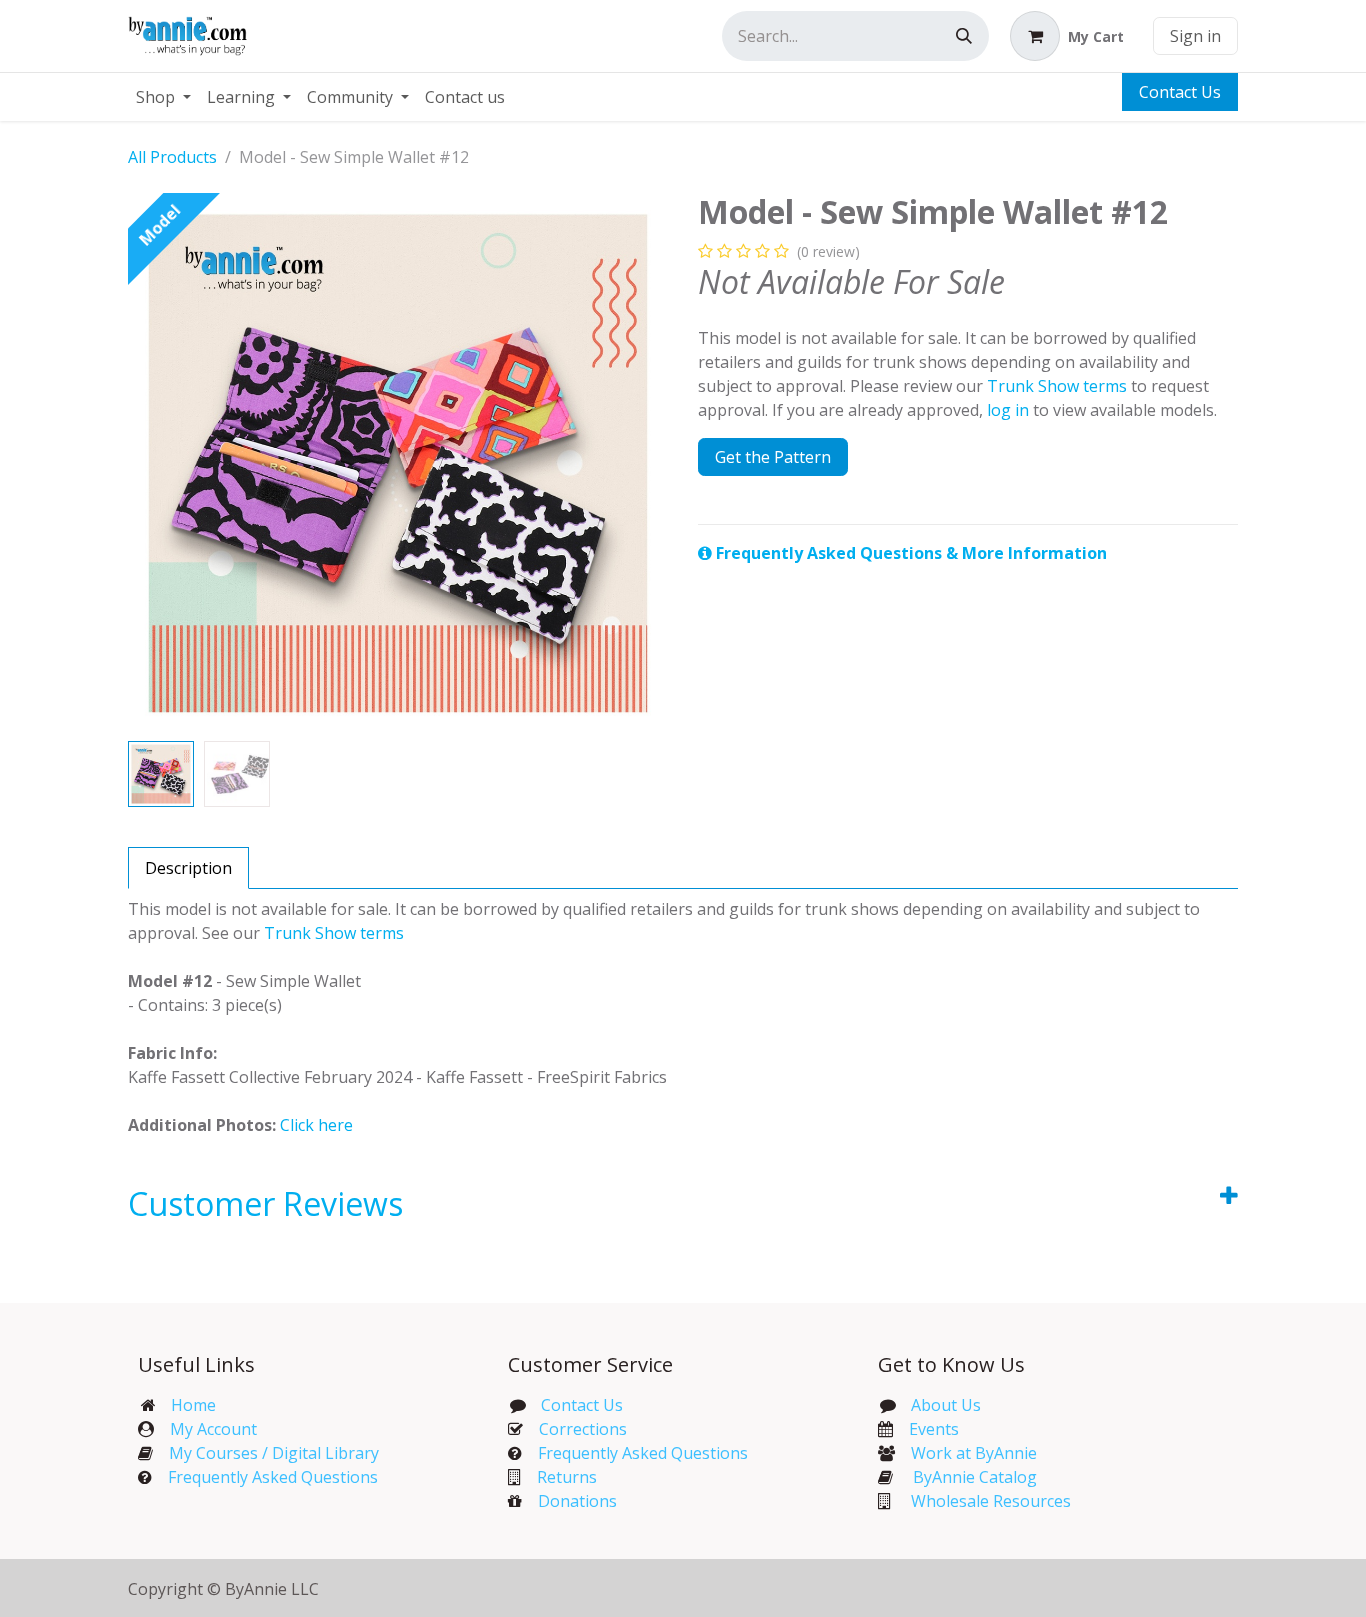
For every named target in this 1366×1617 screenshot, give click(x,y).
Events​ (934, 1429)
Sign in (1195, 36)
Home (193, 1405)
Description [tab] (188, 868)
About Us (946, 1405)
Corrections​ (583, 1429)
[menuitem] (163, 97)
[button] (155, 463)
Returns (567, 1477)
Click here (316, 1125)
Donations (577, 1501)
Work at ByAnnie (974, 1453)
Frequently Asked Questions (273, 1477)
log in (1008, 410)
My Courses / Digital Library (266, 1453)
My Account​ (213, 1429)
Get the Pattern (773, 457)
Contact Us (1180, 92)
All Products (172, 157)
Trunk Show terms (1057, 386)
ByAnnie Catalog (975, 1477)
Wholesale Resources (991, 1501)
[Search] (964, 36)
